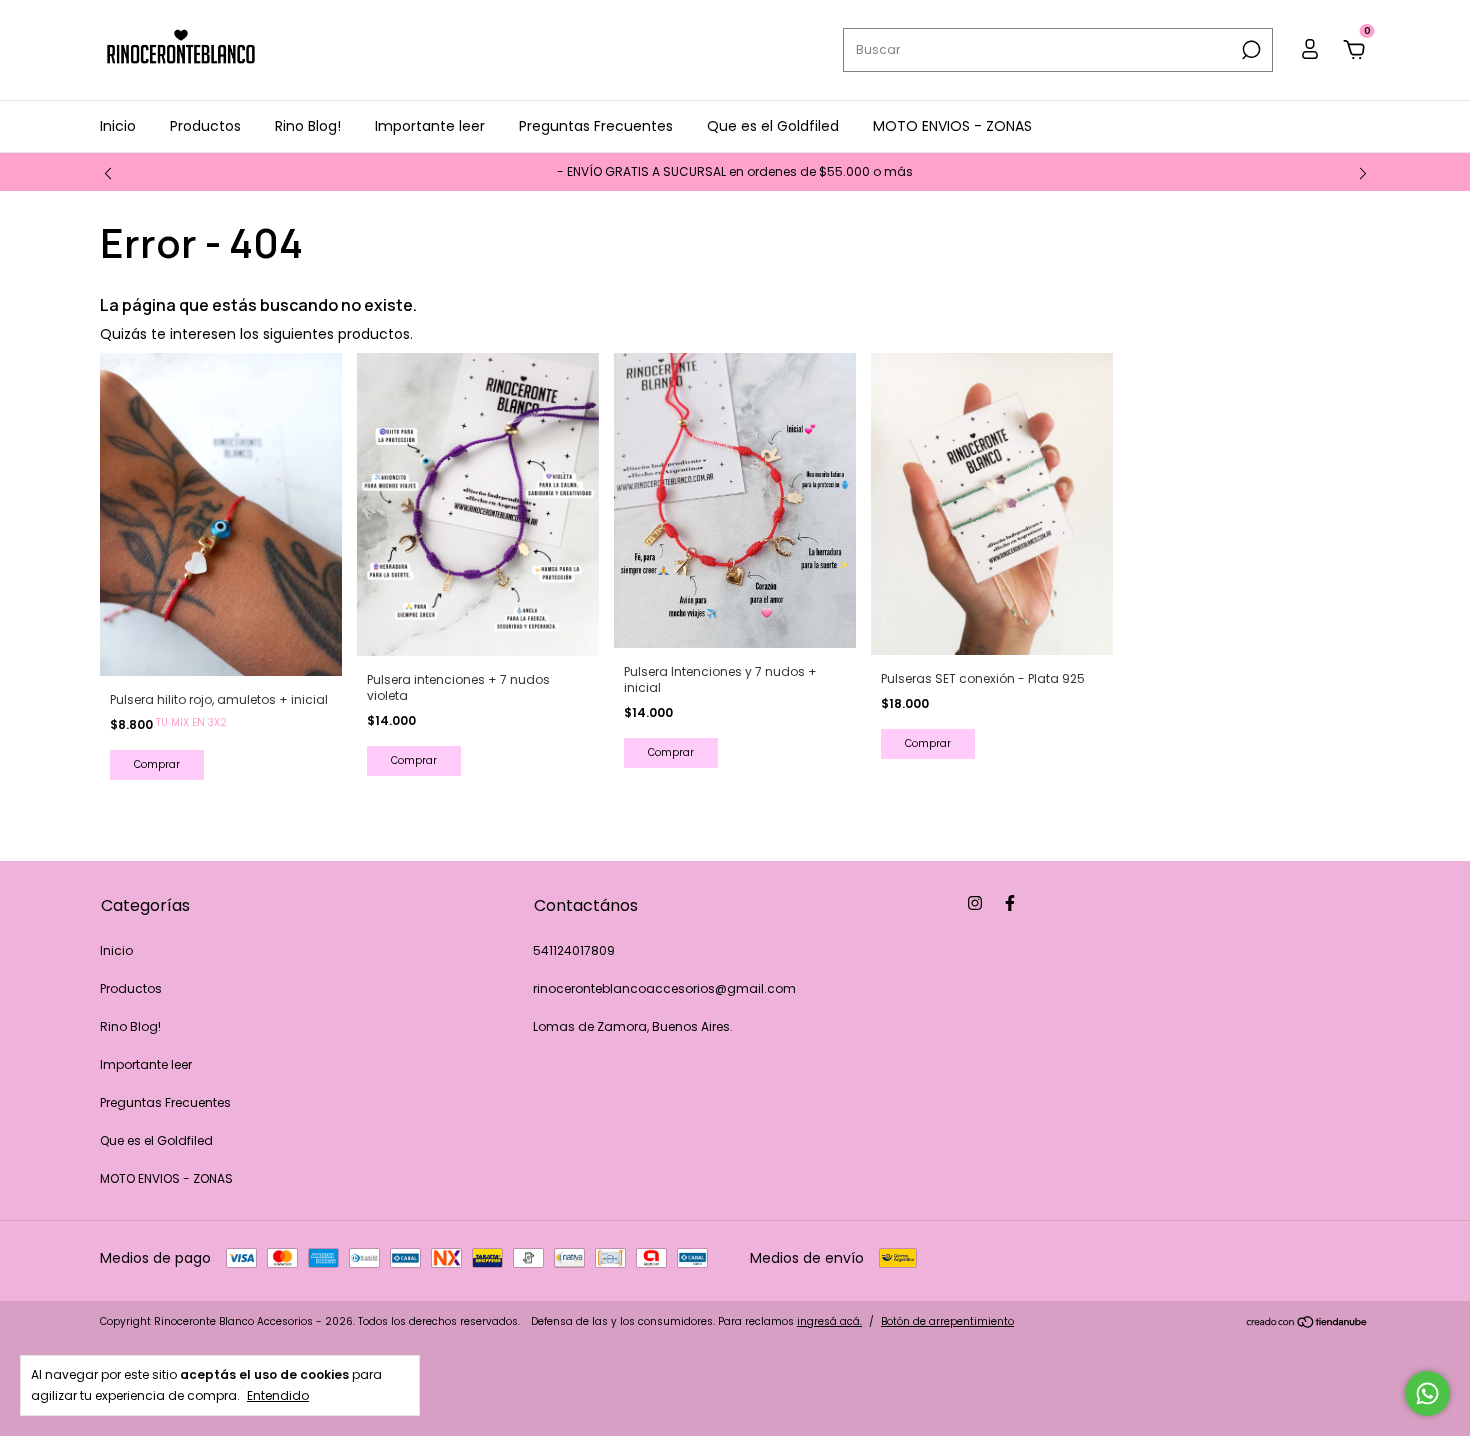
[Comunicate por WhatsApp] (1427, 1393)
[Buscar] (1249, 50)
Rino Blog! (308, 126)
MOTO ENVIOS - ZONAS (952, 126)
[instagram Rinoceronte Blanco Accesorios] (975, 904)
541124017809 (574, 950)
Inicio (118, 126)
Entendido (278, 1395)
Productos (205, 126)
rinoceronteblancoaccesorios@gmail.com (664, 988)
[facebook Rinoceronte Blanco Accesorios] (1010, 904)
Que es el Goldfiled (773, 126)
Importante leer (430, 126)
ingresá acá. (829, 1321)
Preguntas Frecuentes (596, 126)
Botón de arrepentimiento (947, 1321)
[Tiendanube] (1307, 1324)
